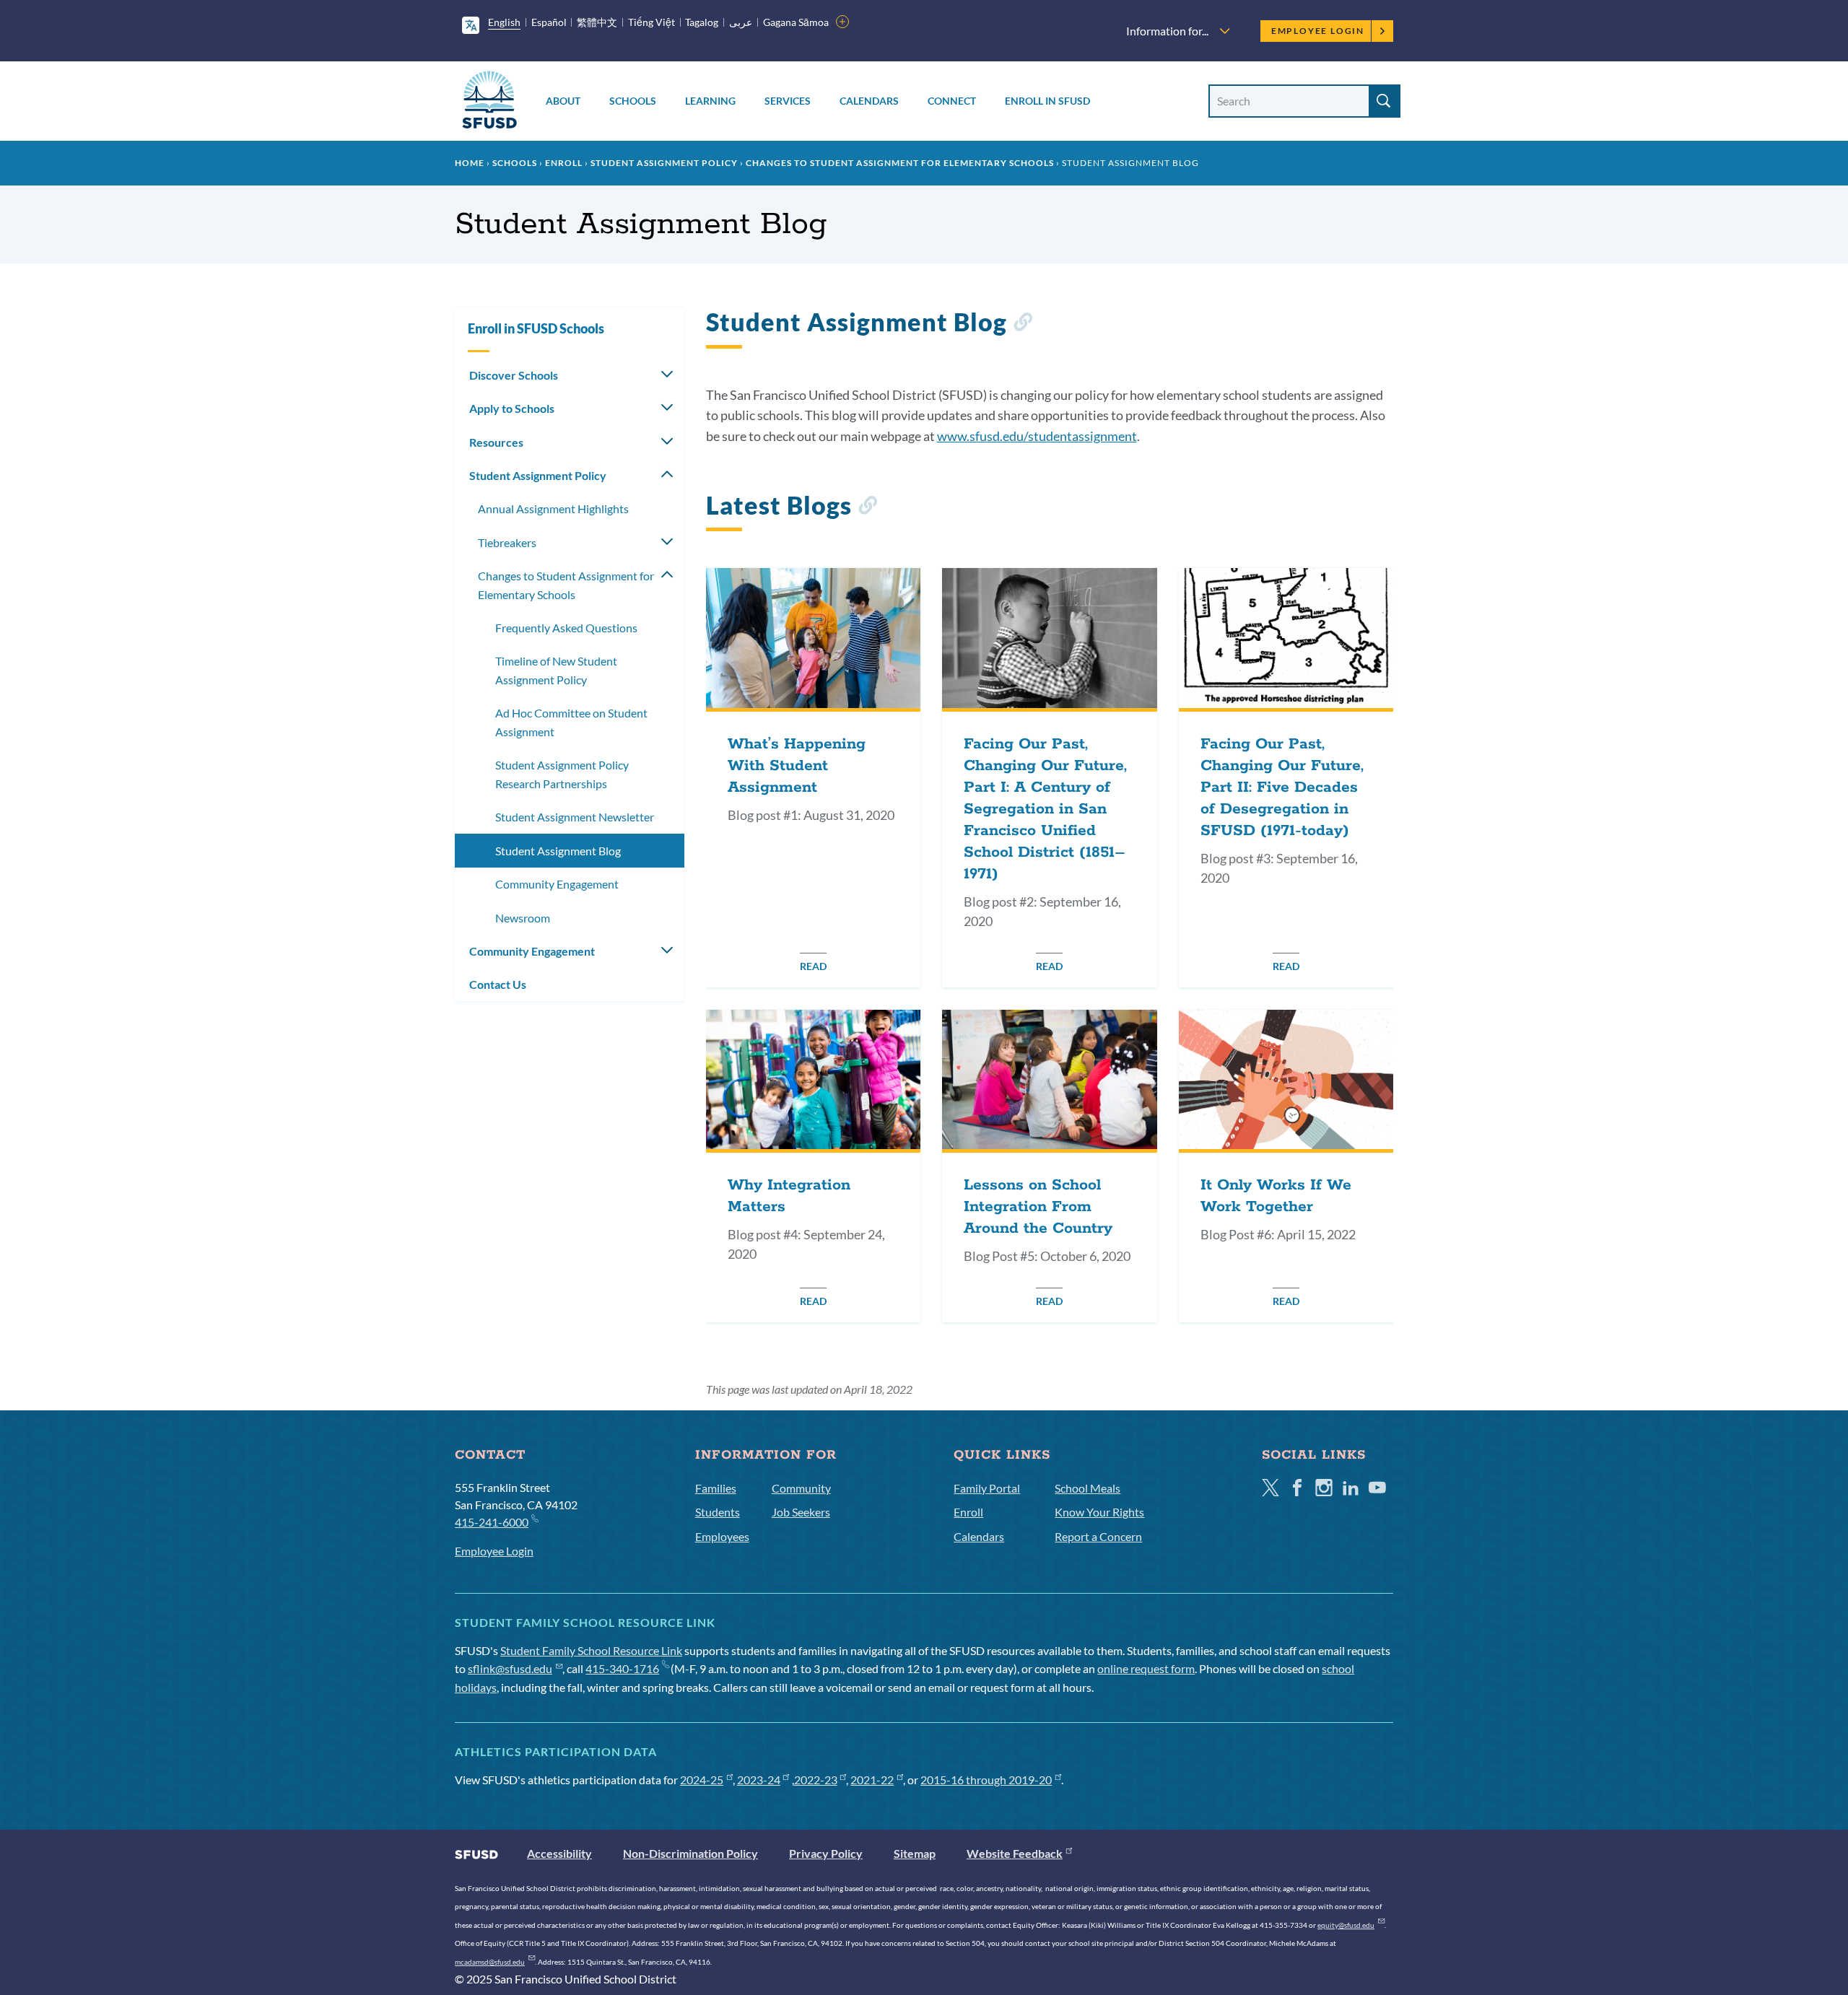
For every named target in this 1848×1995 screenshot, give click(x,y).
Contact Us (498, 984)
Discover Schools (514, 375)
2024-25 (702, 1780)
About (563, 101)
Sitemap (915, 1853)
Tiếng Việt (651, 22)
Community (801, 1488)
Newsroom (523, 918)
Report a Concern (1098, 1536)
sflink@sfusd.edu (510, 1668)
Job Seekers (801, 1512)
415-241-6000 (492, 1522)
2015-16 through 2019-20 (986, 1780)
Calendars (869, 101)
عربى (741, 22)
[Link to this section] (1023, 324)
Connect (952, 101)
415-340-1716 (622, 1668)
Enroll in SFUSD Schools (536, 328)
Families (716, 1488)
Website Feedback (1015, 1853)
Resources (496, 442)
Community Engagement (557, 884)
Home (470, 163)
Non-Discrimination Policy (690, 1853)
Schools (633, 101)
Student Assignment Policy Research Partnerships (562, 774)
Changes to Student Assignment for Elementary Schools (900, 163)
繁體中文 (597, 22)
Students (718, 1512)
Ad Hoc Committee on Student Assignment (571, 722)
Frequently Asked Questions (566, 628)
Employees (722, 1536)
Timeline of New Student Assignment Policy (556, 670)
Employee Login (1318, 31)
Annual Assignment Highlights (553, 508)
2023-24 (759, 1780)
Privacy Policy (826, 1853)
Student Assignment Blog (558, 851)
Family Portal (987, 1488)
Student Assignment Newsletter (575, 817)
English (504, 22)
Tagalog (702, 22)
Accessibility (559, 1853)
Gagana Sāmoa (796, 22)
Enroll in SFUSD (1047, 101)
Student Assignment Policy (664, 163)
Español (549, 22)
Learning (710, 101)
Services (788, 101)
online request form (1146, 1668)
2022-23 (816, 1780)
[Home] (489, 102)
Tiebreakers (507, 542)
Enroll (564, 163)
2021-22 (872, 1780)
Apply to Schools (512, 408)
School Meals (1088, 1488)
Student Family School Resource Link (591, 1650)
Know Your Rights (1099, 1512)
